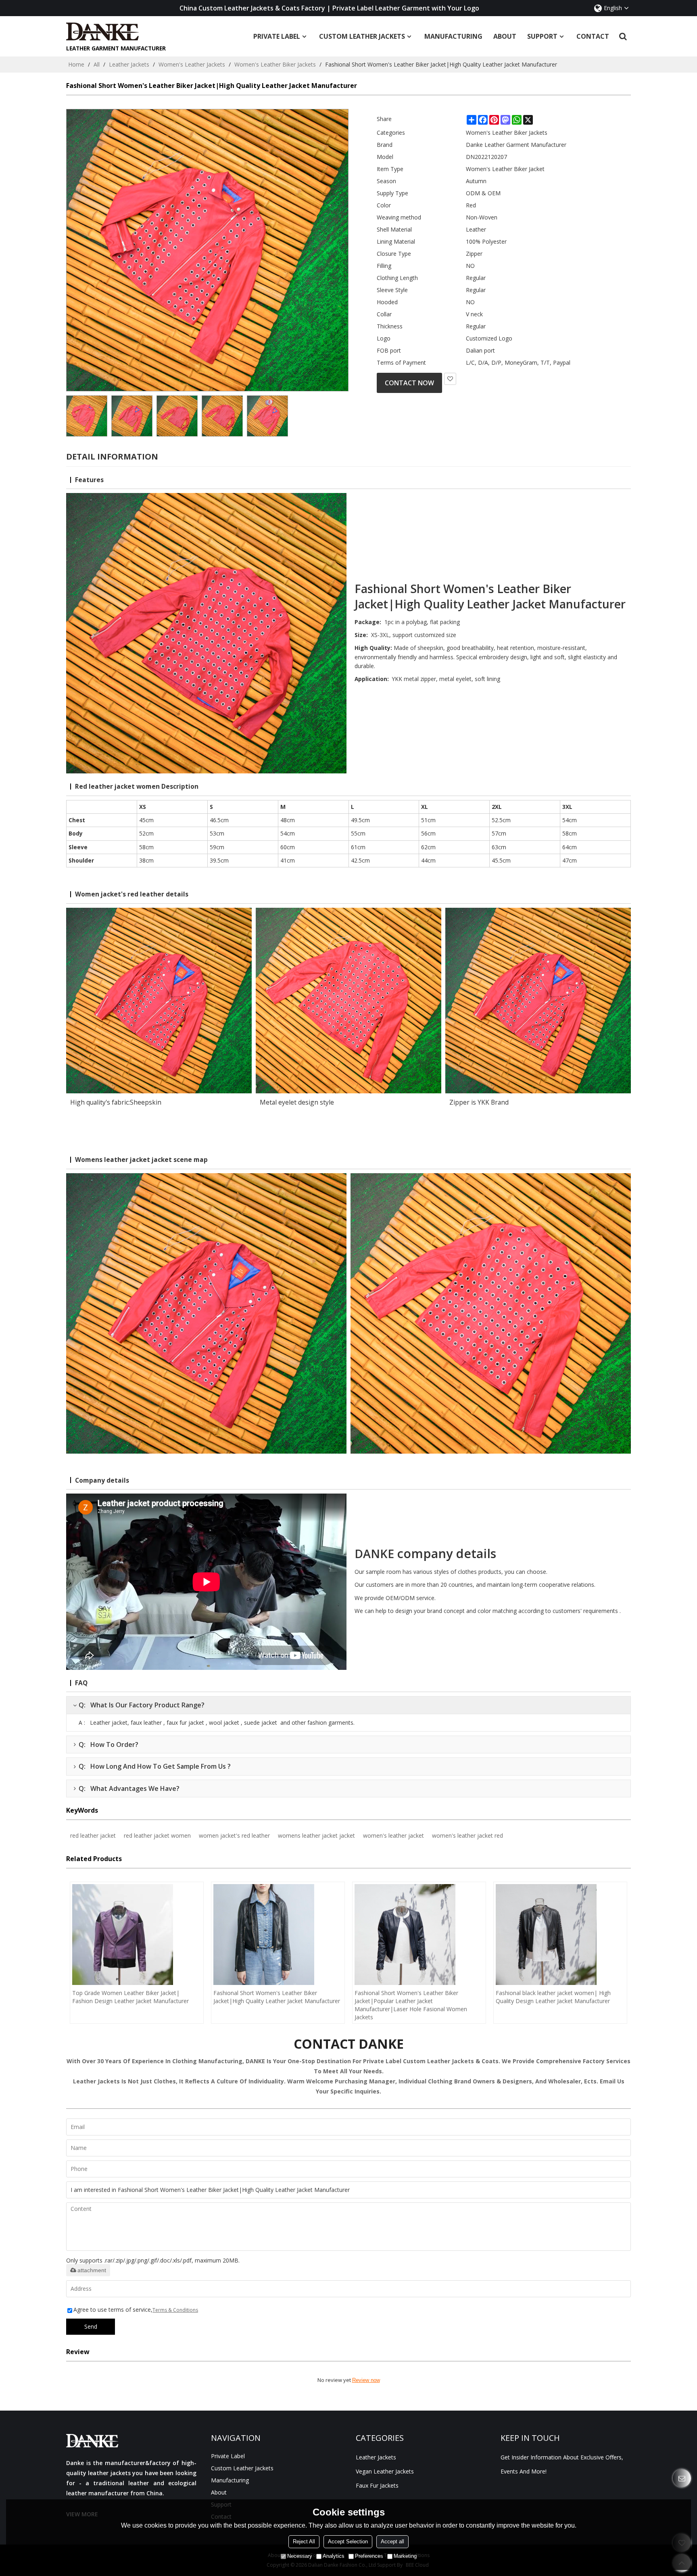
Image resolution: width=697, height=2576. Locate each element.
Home (76, 64)
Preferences (369, 2556)
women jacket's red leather (234, 1835)
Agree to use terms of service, (136, 2310)
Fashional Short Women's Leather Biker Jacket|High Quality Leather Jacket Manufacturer (277, 1997)
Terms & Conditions (175, 2310)
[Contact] (682, 2478)
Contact (593, 36)
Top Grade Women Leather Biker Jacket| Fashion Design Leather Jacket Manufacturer (130, 1997)
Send (91, 2326)
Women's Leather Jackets (192, 64)
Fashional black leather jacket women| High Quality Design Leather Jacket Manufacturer (553, 1997)
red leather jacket (93, 1835)
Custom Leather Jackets (362, 36)
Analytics (334, 2556)
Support (542, 36)
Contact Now (409, 383)
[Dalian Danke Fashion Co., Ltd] (116, 31)
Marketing (405, 2556)
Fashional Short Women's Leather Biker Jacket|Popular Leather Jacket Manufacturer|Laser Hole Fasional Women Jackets (411, 2005)
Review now (366, 2380)
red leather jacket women (157, 1835)
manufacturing (453, 36)
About (505, 36)
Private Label (277, 36)
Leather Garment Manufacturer (116, 48)
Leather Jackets (129, 64)
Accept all (392, 2542)
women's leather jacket (393, 1835)
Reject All (304, 2542)
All (97, 64)
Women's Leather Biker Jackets (275, 64)
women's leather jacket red (467, 1835)
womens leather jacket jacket (316, 1835)
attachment (92, 2270)
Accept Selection (348, 2542)
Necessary (300, 2556)
